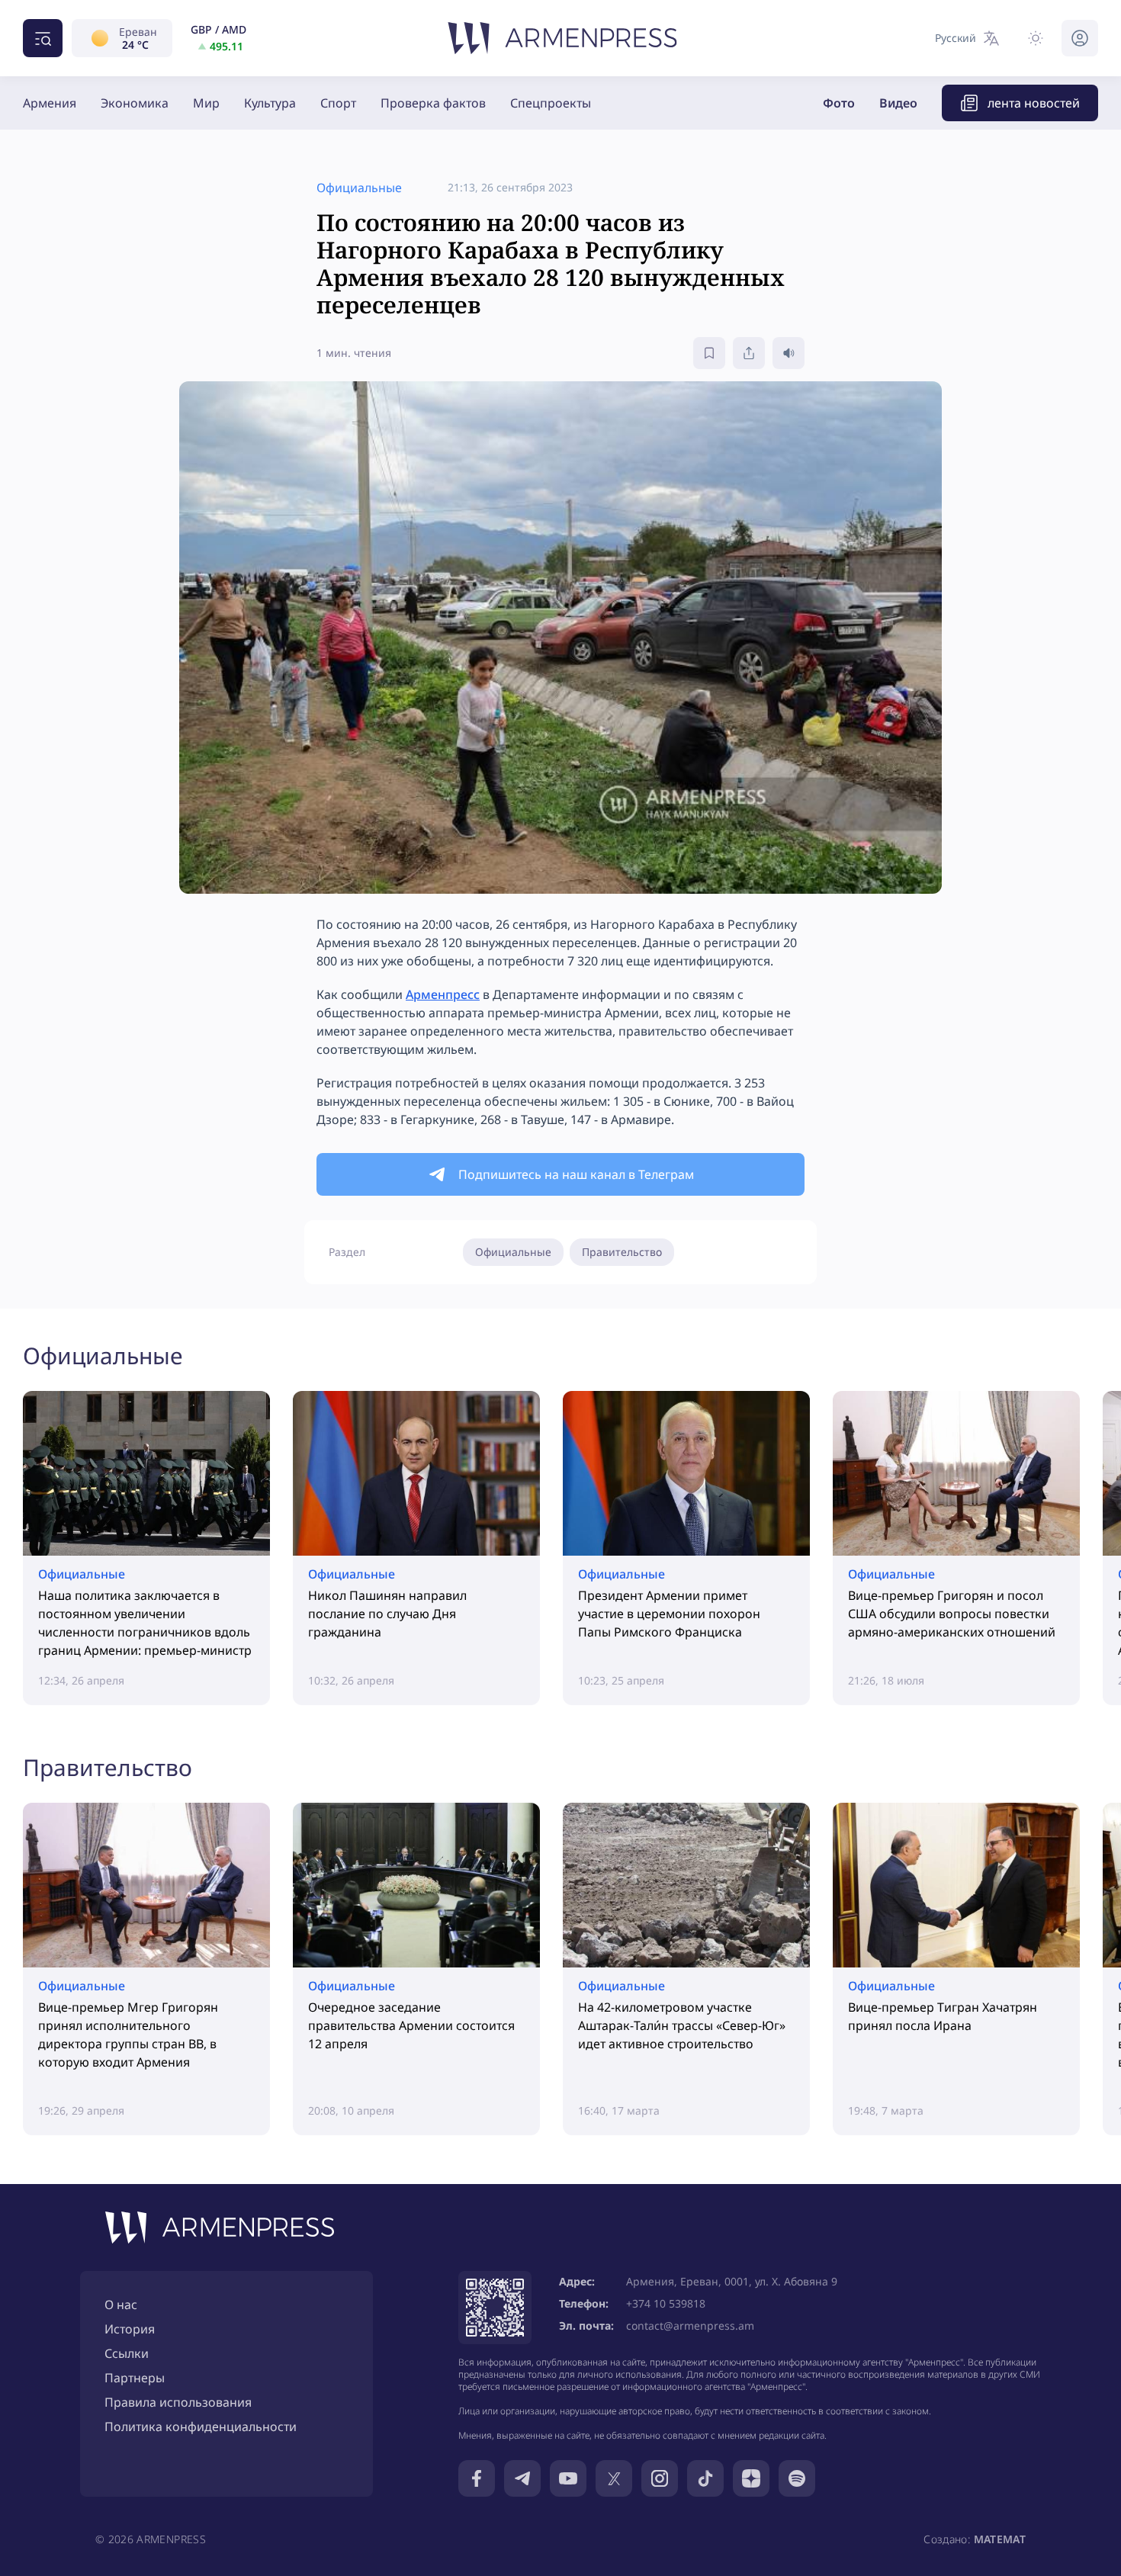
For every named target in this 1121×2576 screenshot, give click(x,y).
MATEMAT (1000, 2539)
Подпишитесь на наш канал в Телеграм (576, 1174)
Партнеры (135, 2378)
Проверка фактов (433, 103)
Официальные (513, 1252)
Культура (270, 103)
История (130, 2329)
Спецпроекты (551, 103)
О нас (121, 2305)
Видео (898, 103)
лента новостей (1034, 103)
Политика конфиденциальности (201, 2427)
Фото (839, 103)
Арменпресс (443, 994)
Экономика (135, 103)
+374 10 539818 (666, 2303)
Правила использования (178, 2402)
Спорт (338, 103)
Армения (50, 103)
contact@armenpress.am (690, 2325)
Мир (206, 103)
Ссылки (127, 2353)
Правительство (622, 1252)
